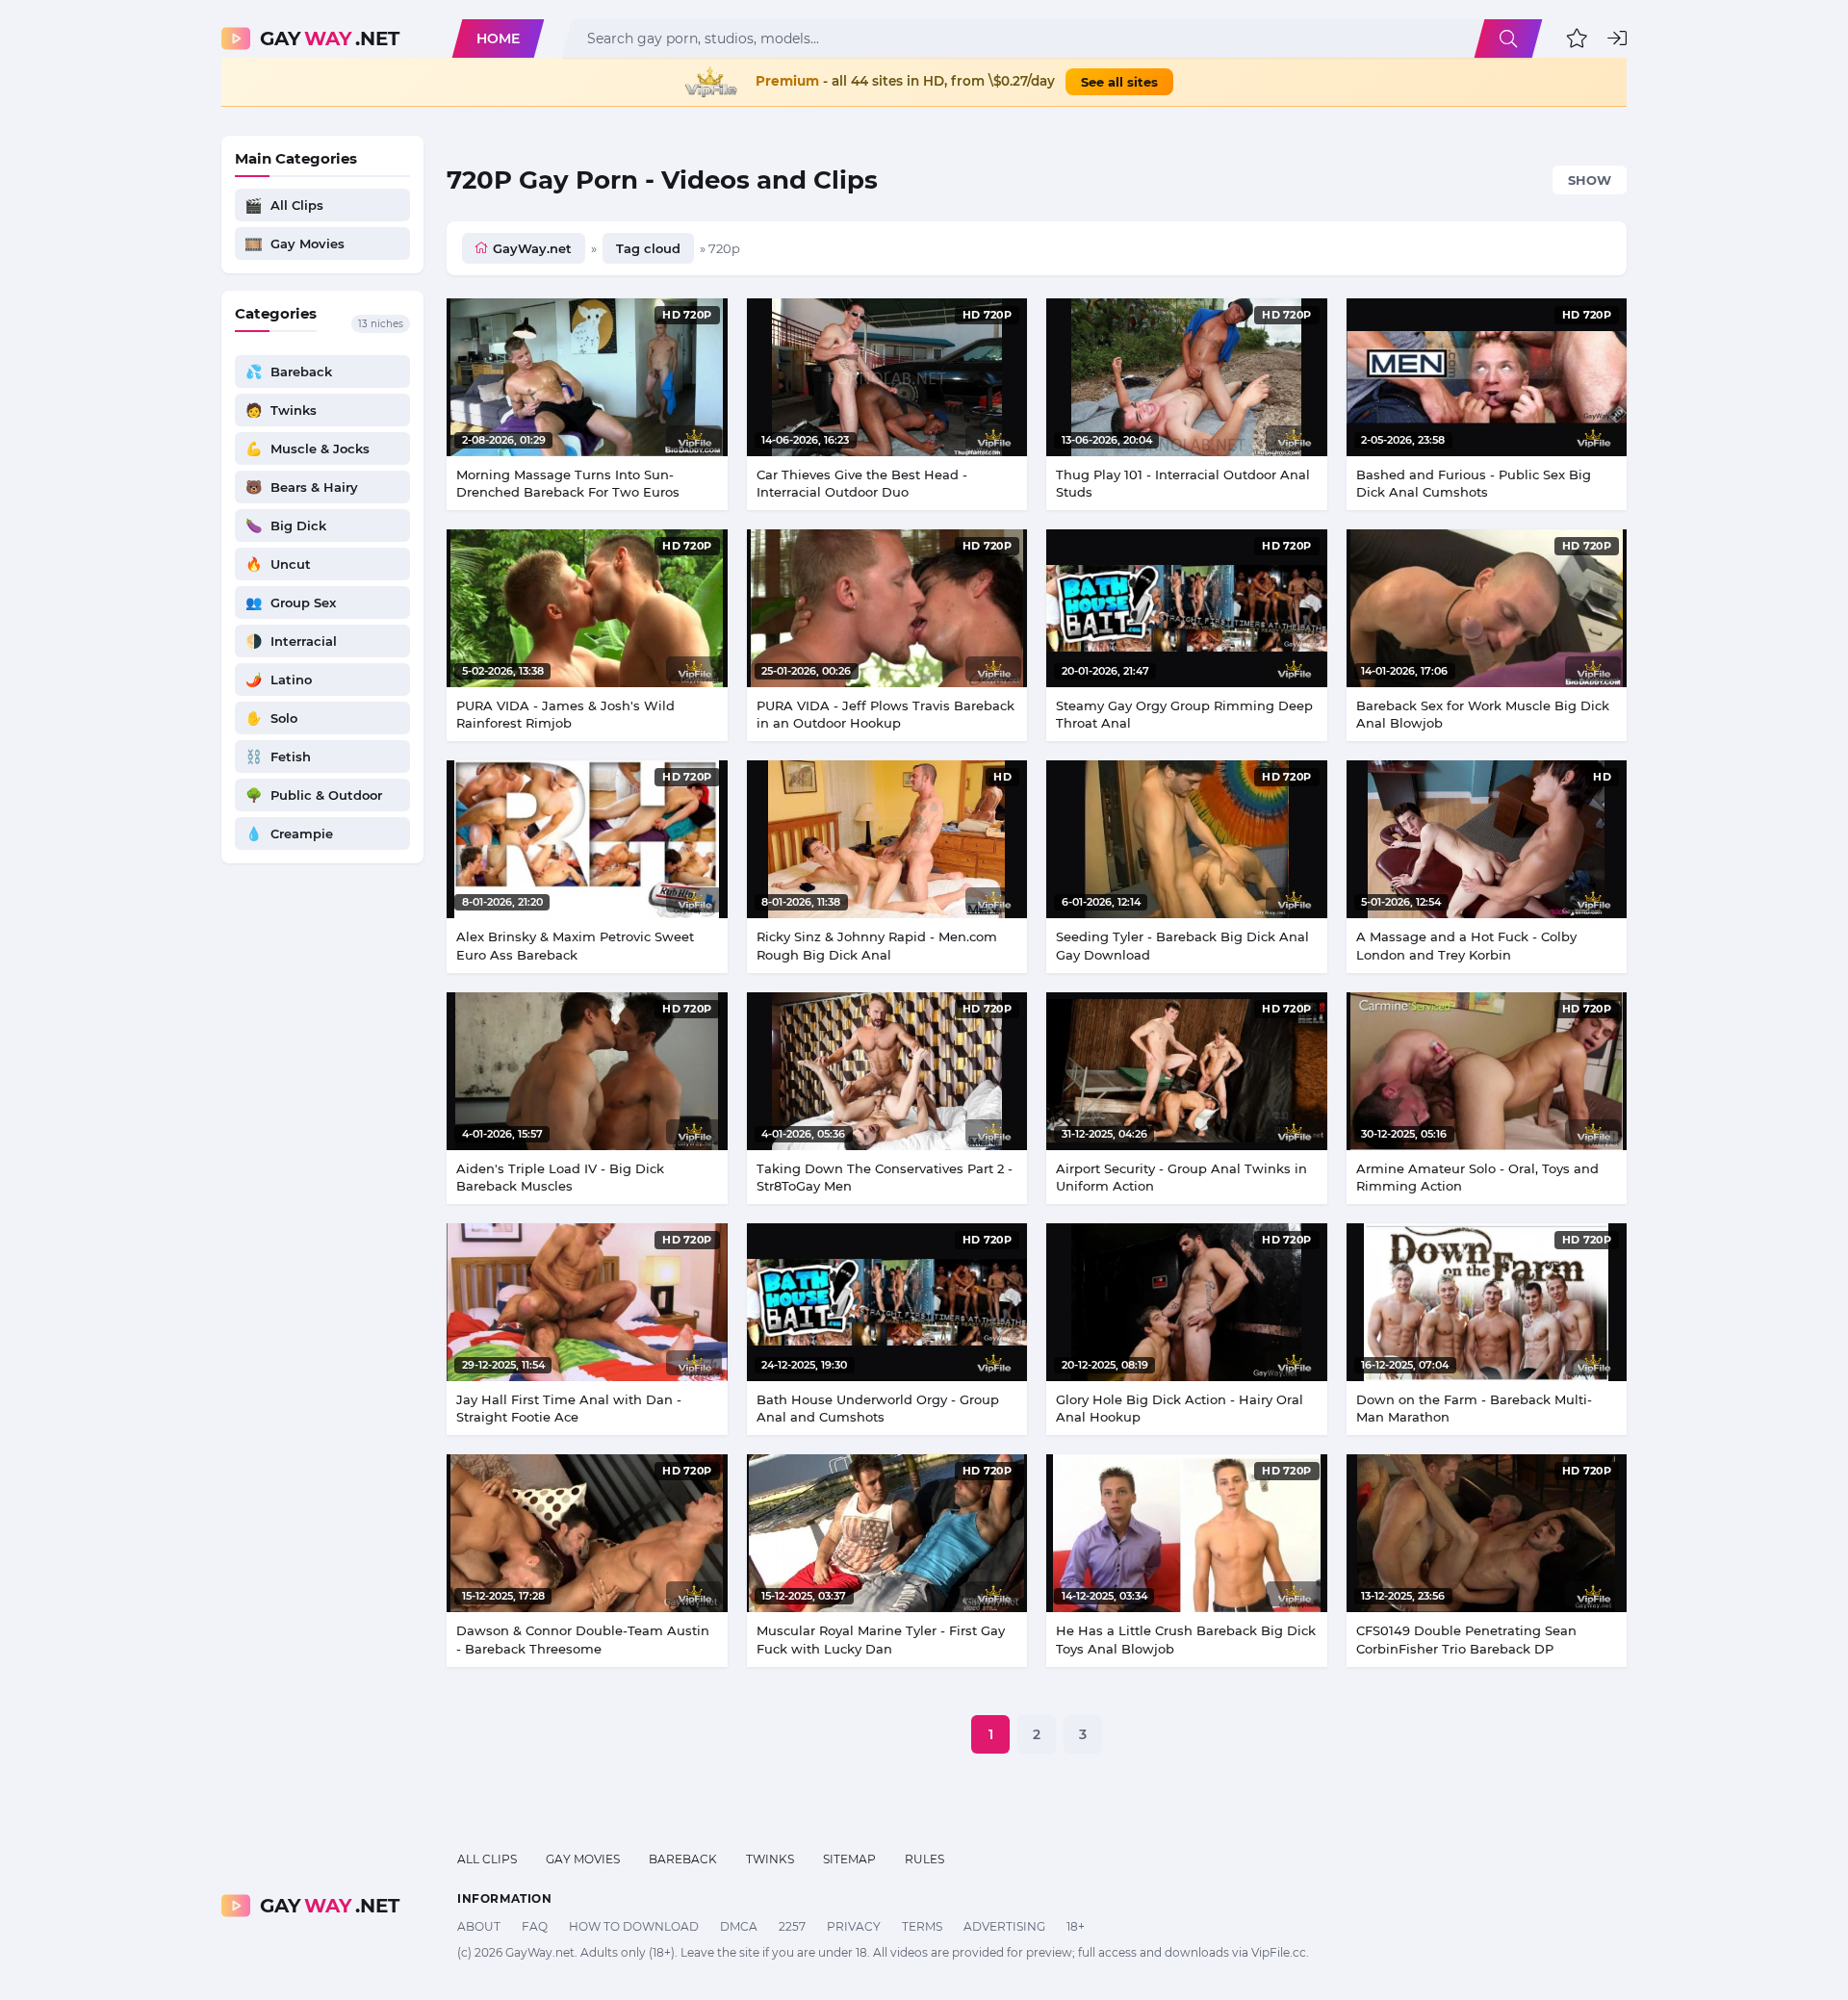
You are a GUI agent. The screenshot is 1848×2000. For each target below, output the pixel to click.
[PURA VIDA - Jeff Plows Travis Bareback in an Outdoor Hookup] (887, 608)
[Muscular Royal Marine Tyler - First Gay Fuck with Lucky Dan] (887, 1533)
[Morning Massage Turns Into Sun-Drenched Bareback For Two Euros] (587, 377)
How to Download (634, 1926)
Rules (924, 1859)
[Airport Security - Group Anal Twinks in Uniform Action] (1187, 1071)
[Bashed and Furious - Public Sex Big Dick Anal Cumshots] (1487, 377)
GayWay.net (532, 248)
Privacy (854, 1926)
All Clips (487, 1859)
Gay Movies (583, 1859)
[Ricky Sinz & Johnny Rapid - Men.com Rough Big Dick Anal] (887, 839)
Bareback (683, 1859)
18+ (1076, 1926)
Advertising (1004, 1926)
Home (498, 38)
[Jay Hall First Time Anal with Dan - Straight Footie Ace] (587, 1302)
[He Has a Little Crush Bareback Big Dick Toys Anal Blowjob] (1187, 1533)
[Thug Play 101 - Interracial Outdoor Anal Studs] (1187, 377)
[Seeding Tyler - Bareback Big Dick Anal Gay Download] (1187, 839)
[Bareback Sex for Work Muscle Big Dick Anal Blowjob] (1487, 608)
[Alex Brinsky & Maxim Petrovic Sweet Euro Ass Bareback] (587, 839)
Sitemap (849, 1859)
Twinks (770, 1859)
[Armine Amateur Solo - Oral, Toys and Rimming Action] (1487, 1071)
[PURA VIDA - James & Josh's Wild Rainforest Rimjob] (587, 608)
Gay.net (330, 38)
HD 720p (687, 315)
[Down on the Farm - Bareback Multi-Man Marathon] (1487, 1302)
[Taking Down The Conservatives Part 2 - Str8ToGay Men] (887, 1071)
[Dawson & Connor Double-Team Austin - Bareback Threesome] (587, 1533)
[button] (1577, 38)
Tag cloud (648, 248)
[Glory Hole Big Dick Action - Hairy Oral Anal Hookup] (1187, 1302)
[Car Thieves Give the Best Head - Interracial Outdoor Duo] (887, 377)
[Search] (1508, 38)
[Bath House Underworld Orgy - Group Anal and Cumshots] (887, 1302)
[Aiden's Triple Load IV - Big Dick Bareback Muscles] (587, 1071)
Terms (922, 1926)
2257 (792, 1926)
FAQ (535, 1926)
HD (1002, 777)
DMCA (739, 1926)
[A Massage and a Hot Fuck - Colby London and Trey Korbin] (1487, 839)
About (479, 1926)
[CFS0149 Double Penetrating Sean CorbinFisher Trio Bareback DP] (1487, 1533)
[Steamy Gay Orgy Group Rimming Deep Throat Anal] (1187, 608)
